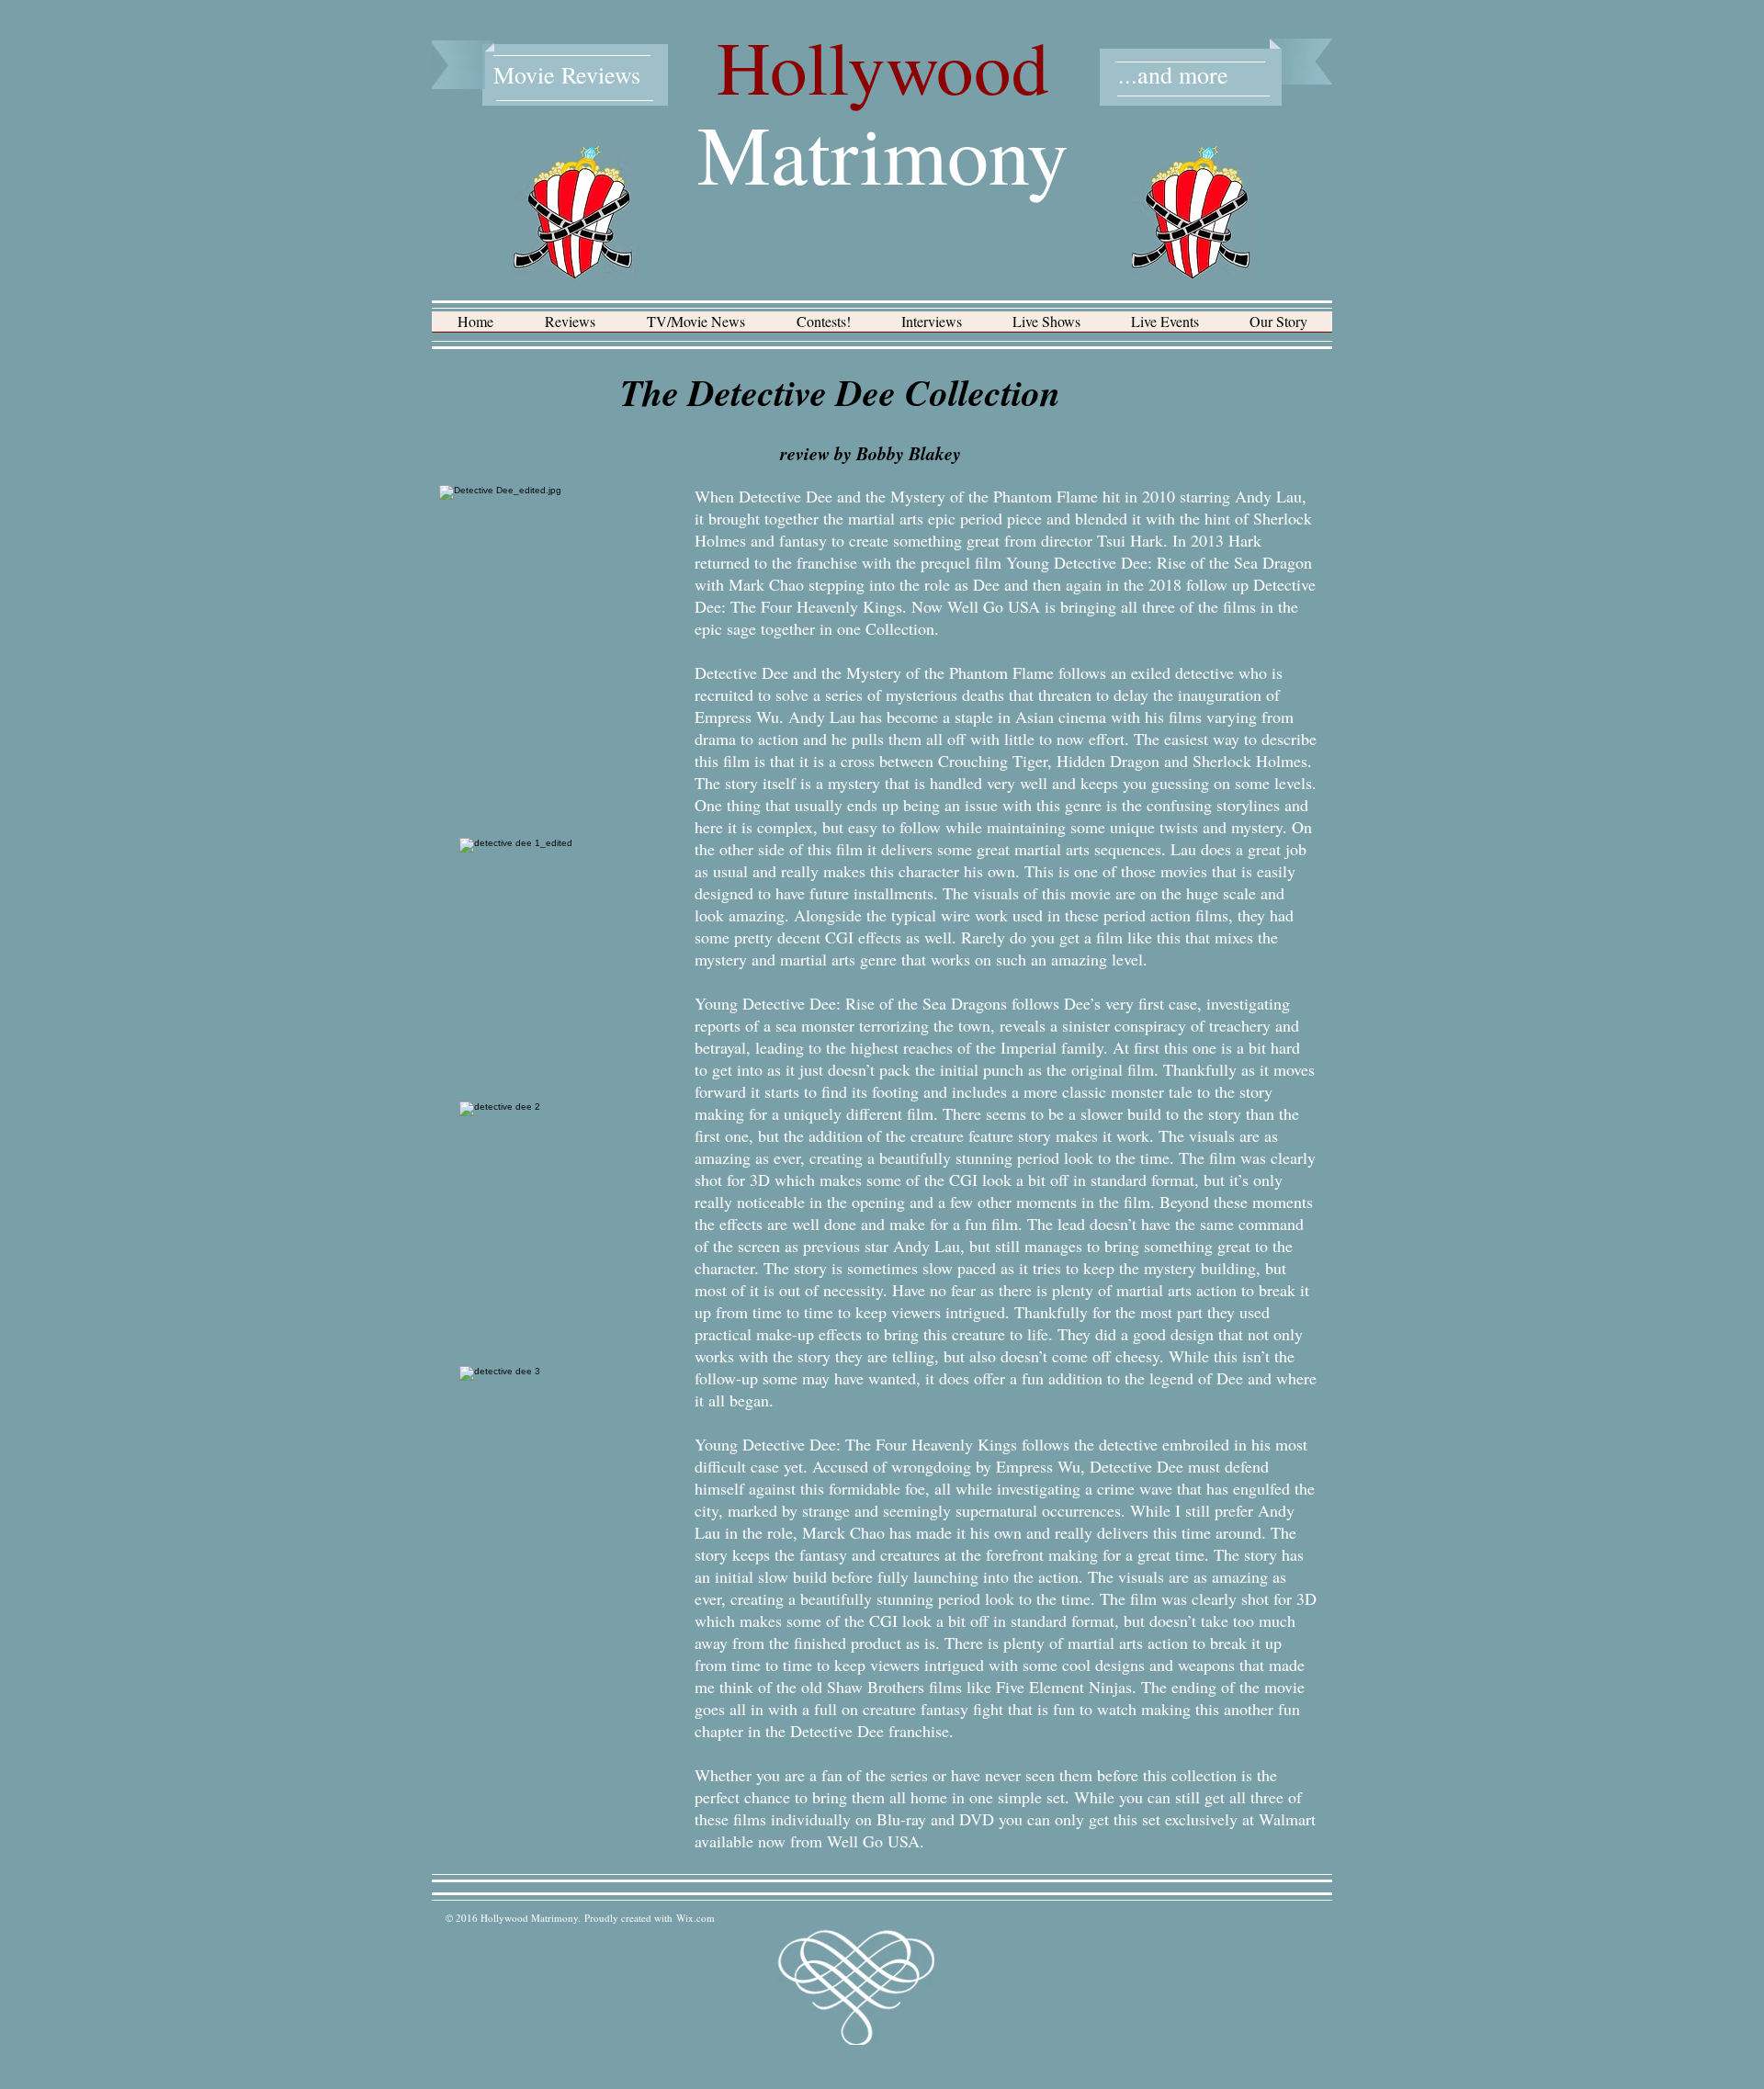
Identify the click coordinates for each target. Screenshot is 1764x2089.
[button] (570, 327)
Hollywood (883, 66)
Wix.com (695, 1918)
